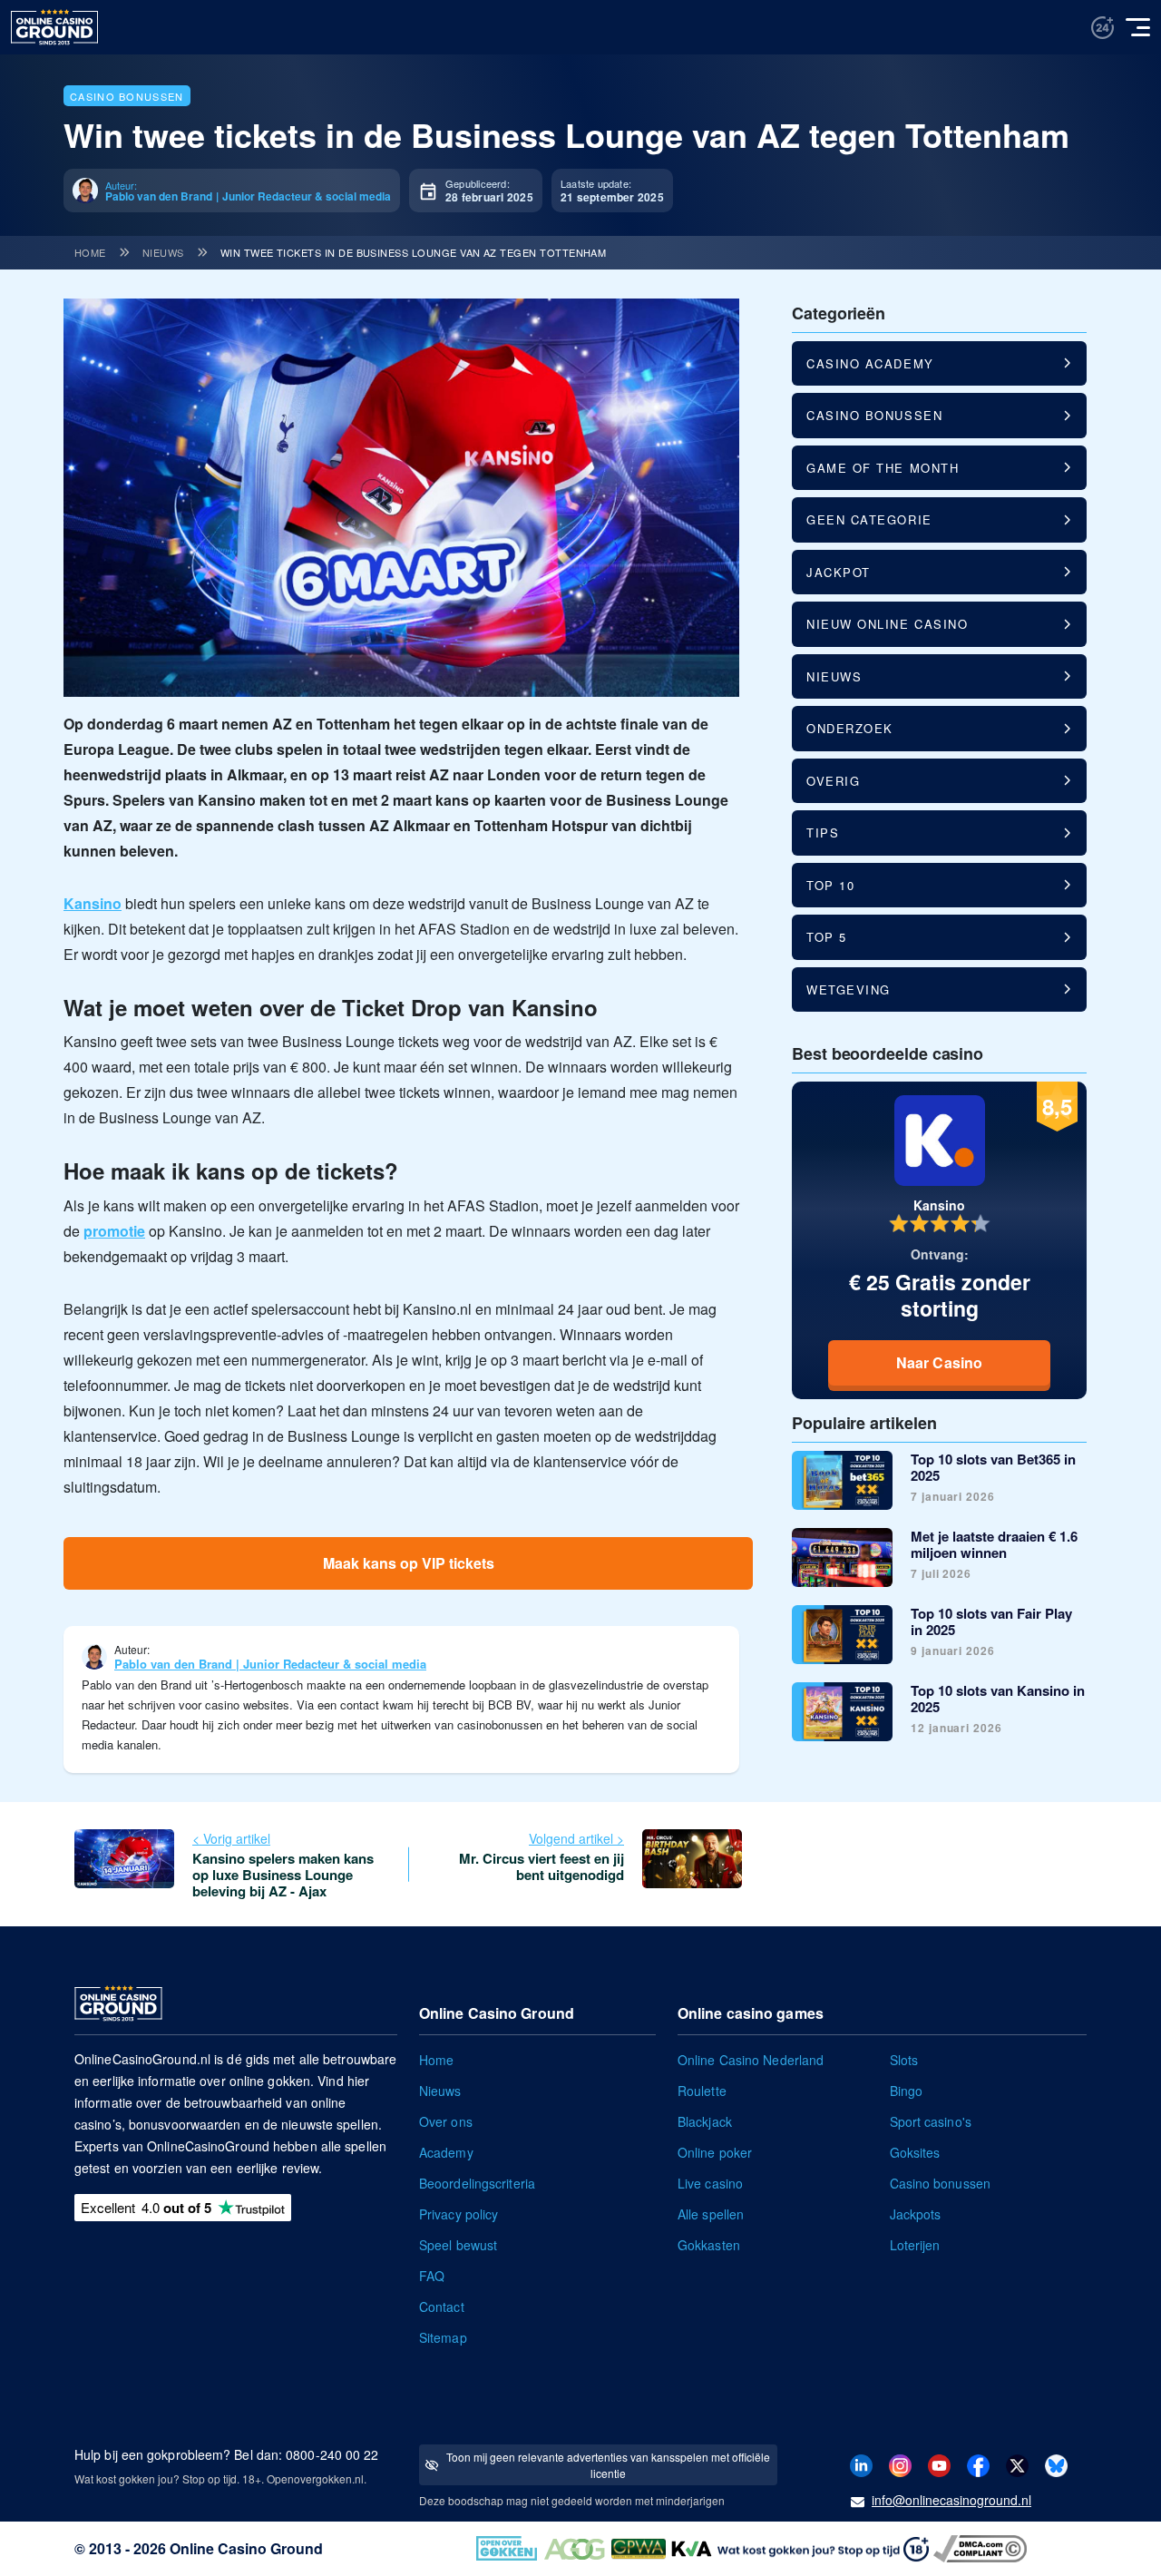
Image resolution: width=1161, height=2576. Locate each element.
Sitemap (443, 2337)
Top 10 (830, 885)
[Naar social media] (861, 2464)
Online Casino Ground (246, 2548)
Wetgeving (849, 989)
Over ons (446, 2121)
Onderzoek (850, 728)
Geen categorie (869, 519)
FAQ (432, 2276)
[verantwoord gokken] (1102, 28)
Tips (823, 833)
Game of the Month (883, 468)
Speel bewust (458, 2245)
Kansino (93, 903)
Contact (442, 2307)
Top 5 (827, 937)
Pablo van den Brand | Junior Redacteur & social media (270, 1664)
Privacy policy (459, 2214)
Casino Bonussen (127, 96)
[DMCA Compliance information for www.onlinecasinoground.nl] (982, 2547)
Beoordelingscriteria (477, 2183)
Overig (833, 781)
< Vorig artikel (231, 1838)
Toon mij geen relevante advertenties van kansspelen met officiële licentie (608, 2465)
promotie (114, 1231)
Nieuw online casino (887, 624)
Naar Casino (939, 1362)
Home (90, 252)
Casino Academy (870, 363)
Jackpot (839, 572)
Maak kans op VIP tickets (409, 1563)
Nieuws (163, 252)
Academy (446, 2152)
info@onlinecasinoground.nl (951, 2500)
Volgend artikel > (576, 1838)
